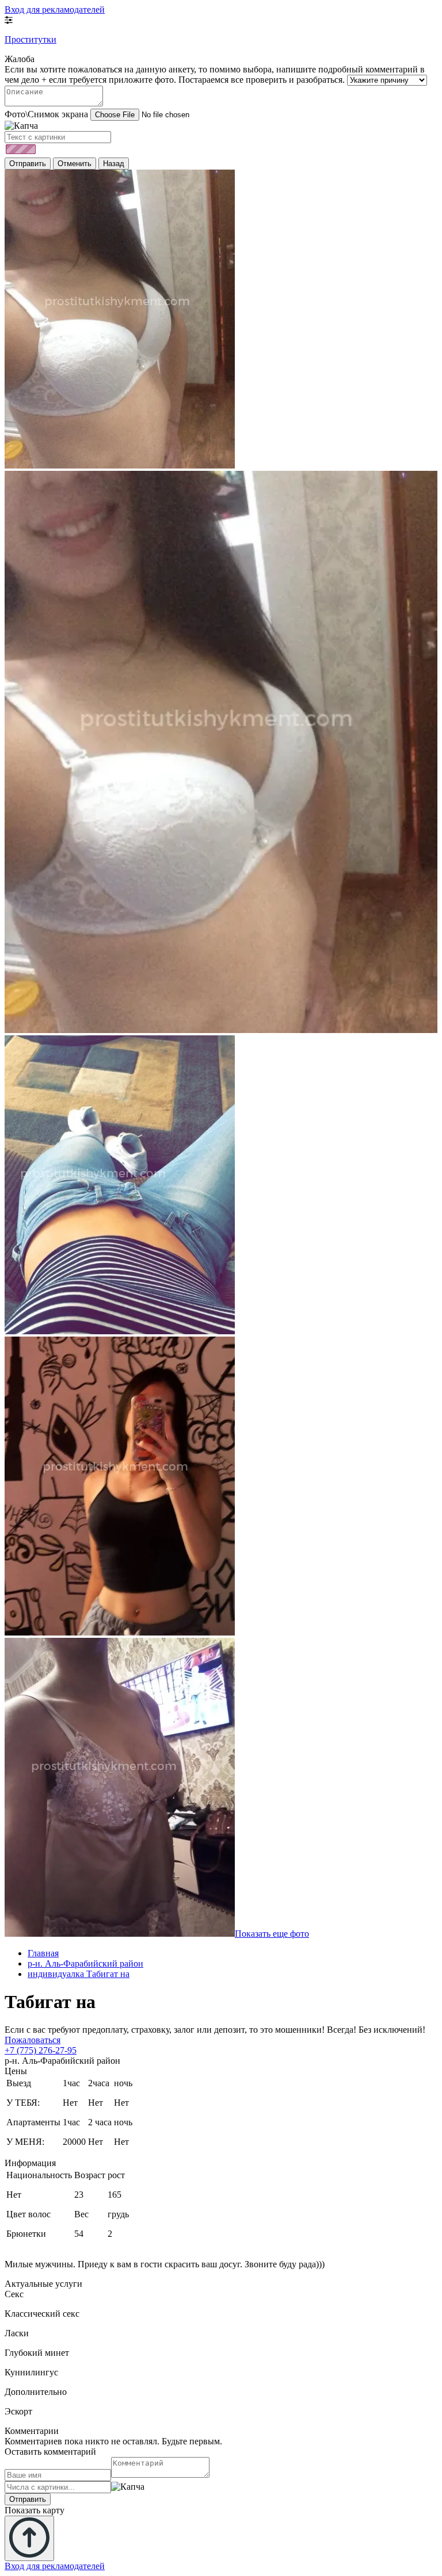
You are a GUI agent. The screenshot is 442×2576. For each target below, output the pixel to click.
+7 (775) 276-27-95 (41, 2050)
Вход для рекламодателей (55, 9)
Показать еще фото (272, 1934)
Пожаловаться (33, 2040)
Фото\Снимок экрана (46, 114)
